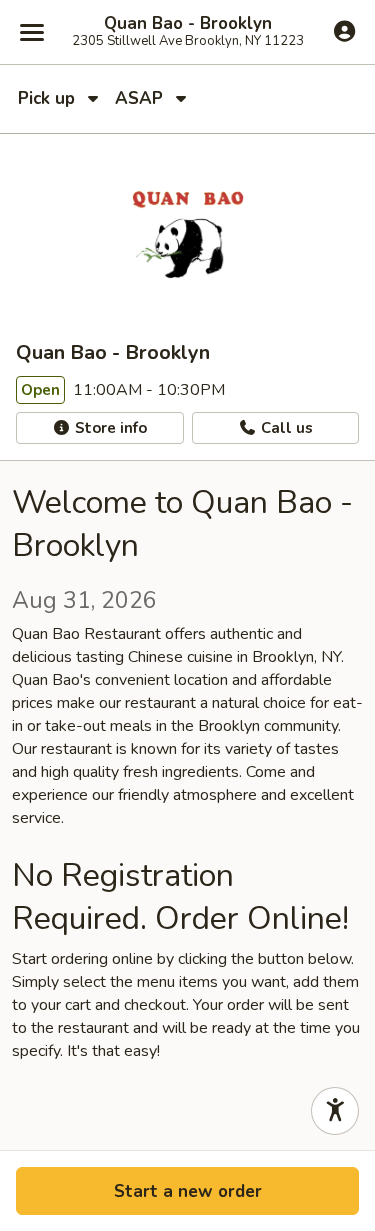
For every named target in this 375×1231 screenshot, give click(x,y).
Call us (285, 428)
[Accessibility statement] (335, 1111)
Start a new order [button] (188, 1191)
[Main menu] (32, 32)
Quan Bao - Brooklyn (188, 24)
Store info (109, 428)
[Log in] (344, 31)
